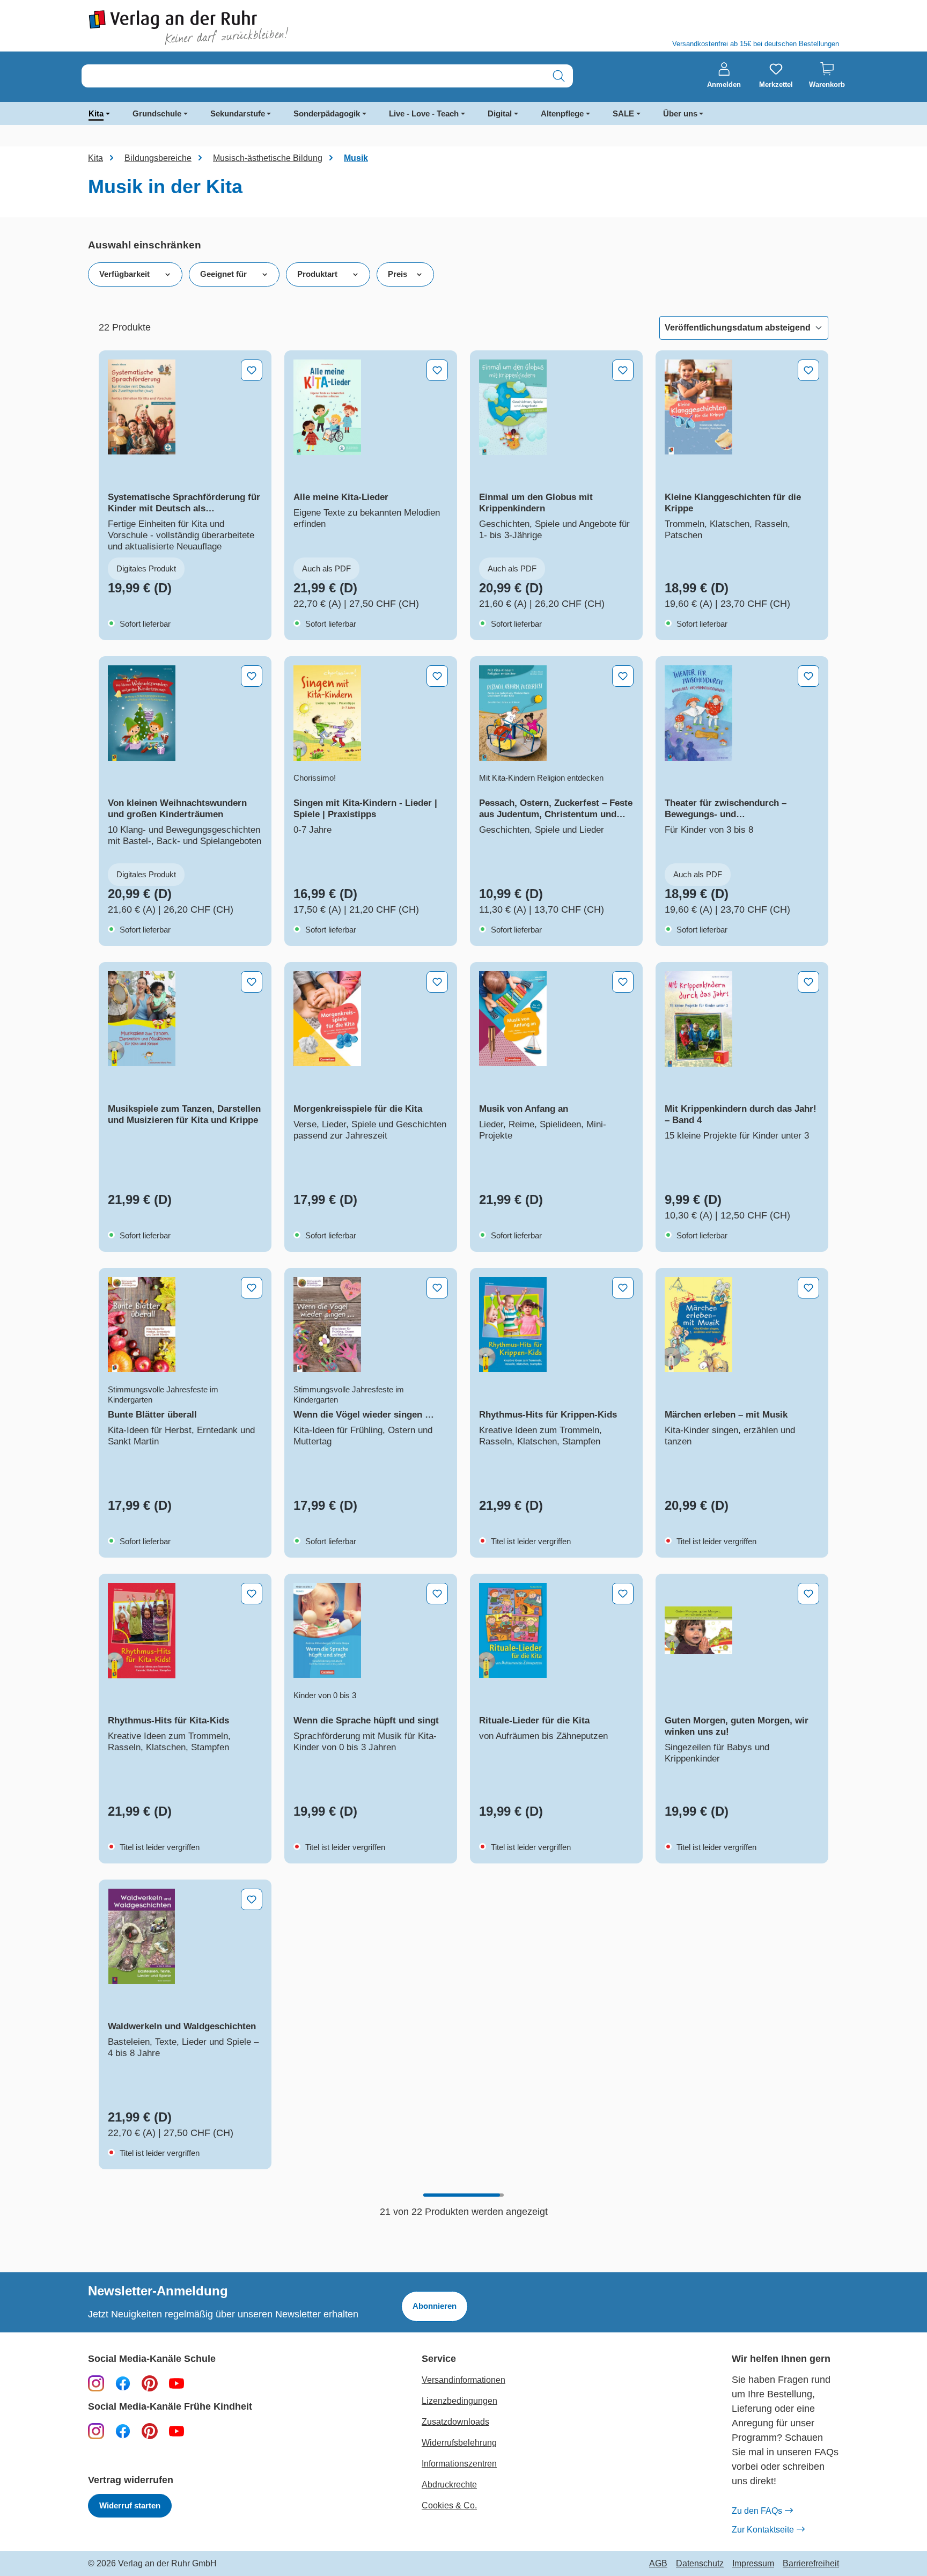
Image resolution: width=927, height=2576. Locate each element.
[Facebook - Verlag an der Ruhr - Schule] (123, 2383)
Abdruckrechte (449, 2485)
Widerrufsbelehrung (459, 2443)
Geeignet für (223, 274)
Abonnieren (435, 2306)
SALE (623, 113)
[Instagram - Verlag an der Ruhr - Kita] (96, 2431)
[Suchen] (559, 76)
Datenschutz (700, 2564)
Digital (500, 113)
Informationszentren (459, 2464)
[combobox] (313, 76)
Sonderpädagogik (327, 113)
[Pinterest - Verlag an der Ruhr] (150, 2383)
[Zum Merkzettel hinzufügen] (252, 370)
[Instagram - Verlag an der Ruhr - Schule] (96, 2383)
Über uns (680, 113)
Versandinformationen (464, 2380)
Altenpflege (562, 113)
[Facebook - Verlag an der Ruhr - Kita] (123, 2431)
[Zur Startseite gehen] (270, 28)
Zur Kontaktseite (763, 2530)
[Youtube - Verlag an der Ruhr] (176, 2383)
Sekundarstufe (238, 113)
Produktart (317, 274)
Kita (96, 113)
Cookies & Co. (449, 2505)
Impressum (753, 2564)
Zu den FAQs (757, 2511)
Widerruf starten (130, 2505)
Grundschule (157, 113)
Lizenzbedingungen (459, 2401)
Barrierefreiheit (811, 2564)
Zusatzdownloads (455, 2422)
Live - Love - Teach (424, 113)
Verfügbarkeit (124, 274)
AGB (658, 2564)
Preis (398, 274)
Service (439, 2359)
